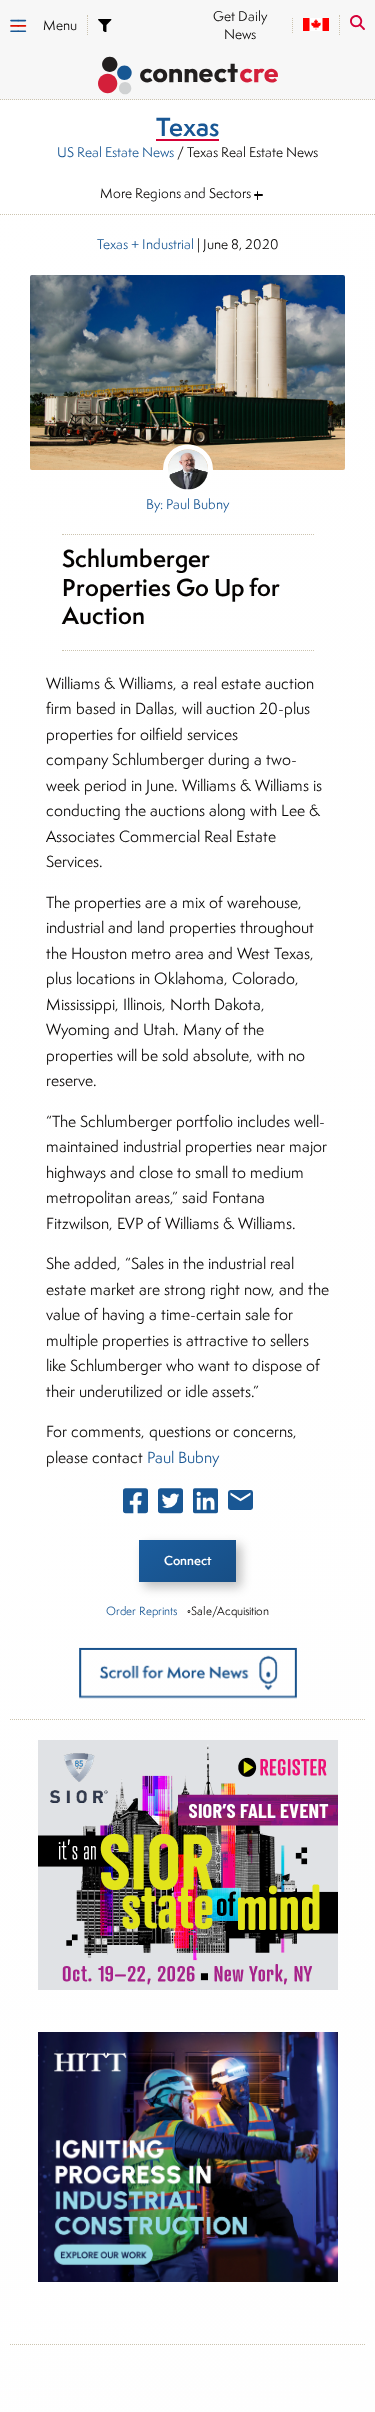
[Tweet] (170, 1505)
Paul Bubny (183, 1457)
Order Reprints (141, 1610)
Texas (112, 244)
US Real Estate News (115, 152)
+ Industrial (161, 244)
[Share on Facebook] (135, 1505)
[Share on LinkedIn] (205, 1505)
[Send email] (240, 1504)
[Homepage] (187, 78)
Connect (187, 1560)
